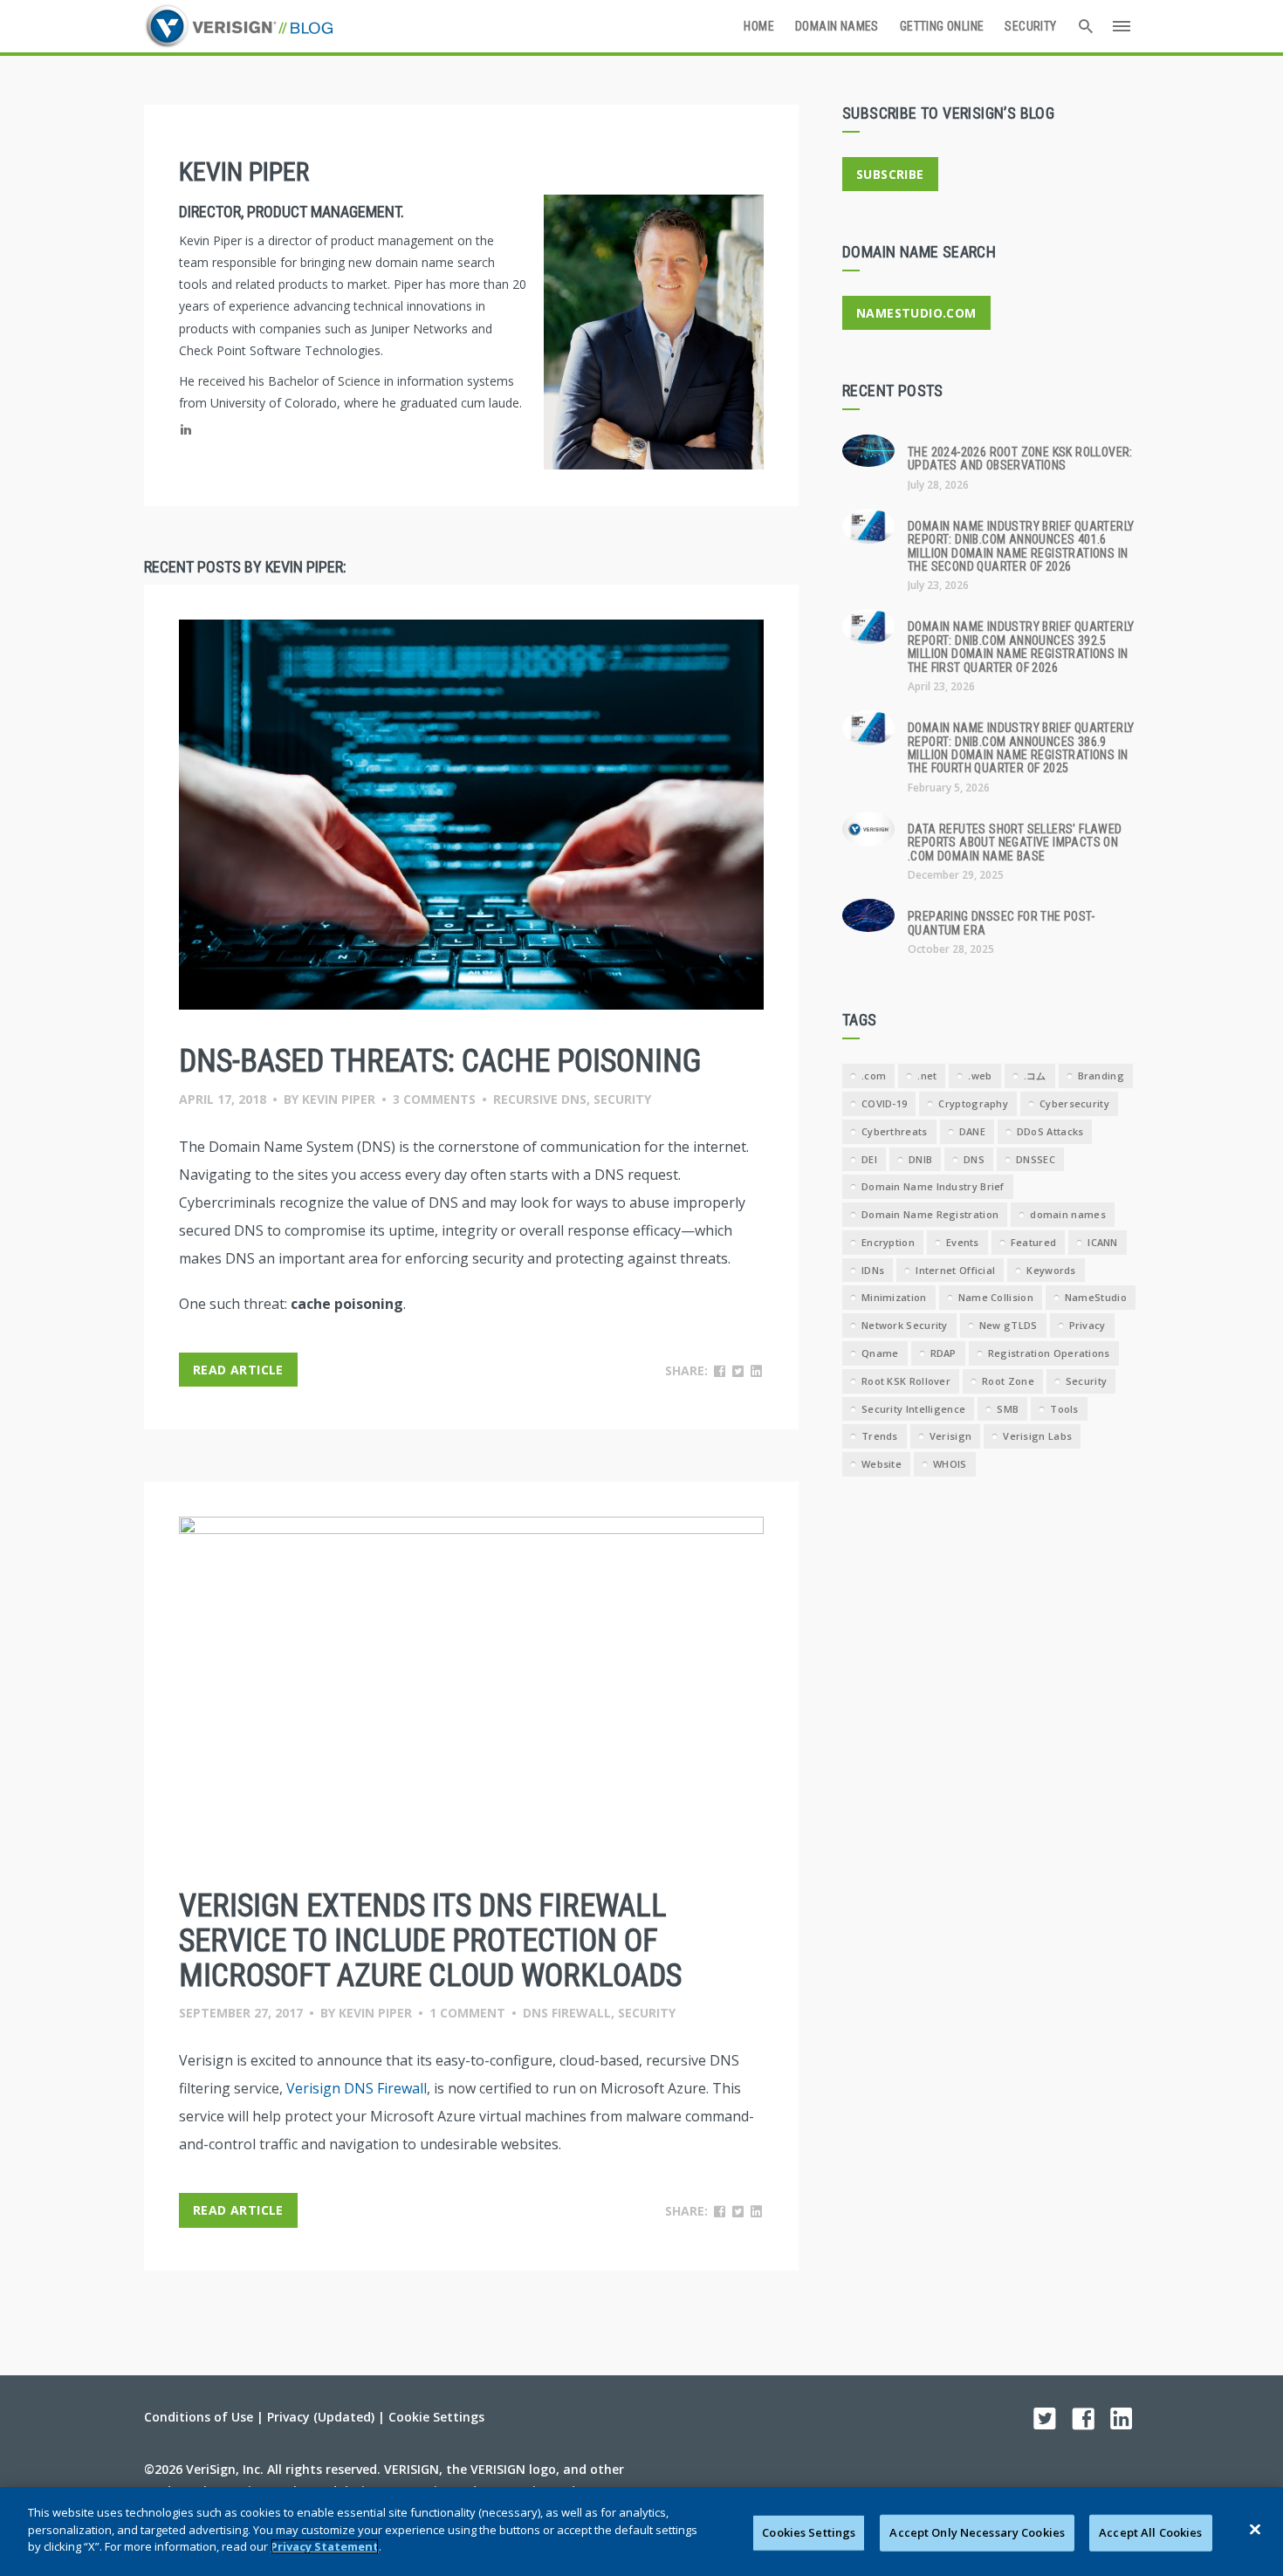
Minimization (894, 1297)
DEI (869, 1159)
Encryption (888, 1242)
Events (963, 1242)
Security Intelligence (913, 1409)
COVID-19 (884, 1103)
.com (874, 1076)
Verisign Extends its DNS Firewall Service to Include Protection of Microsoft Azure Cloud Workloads (430, 1940)
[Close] (1255, 2530)
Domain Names (837, 26)
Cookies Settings (809, 2532)
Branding (1101, 1076)
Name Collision (996, 1297)
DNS (974, 1159)
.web (980, 1076)
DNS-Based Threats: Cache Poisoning (440, 1061)
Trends (880, 1436)
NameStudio (1096, 1297)
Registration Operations (1049, 1353)
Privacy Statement (325, 2546)
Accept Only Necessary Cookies (977, 2532)
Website (882, 1464)
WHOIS (950, 1464)
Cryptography (973, 1103)
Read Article (238, 1370)
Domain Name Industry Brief (933, 1186)
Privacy (1087, 1325)
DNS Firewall (567, 2013)
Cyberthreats (895, 1131)
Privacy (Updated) (321, 2417)
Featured (1033, 1242)
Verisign (950, 1436)
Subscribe (890, 174)
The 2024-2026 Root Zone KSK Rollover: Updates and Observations (1020, 459)
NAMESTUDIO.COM (916, 313)
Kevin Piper (339, 1099)
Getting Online (942, 26)
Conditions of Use (199, 2417)
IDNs (873, 1270)
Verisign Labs (1037, 1436)
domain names (1068, 1214)
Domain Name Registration (930, 1214)
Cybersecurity (1074, 1103)
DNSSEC (1036, 1159)
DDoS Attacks (1050, 1131)
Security (1030, 26)
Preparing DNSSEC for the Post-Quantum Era (1001, 923)
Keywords (1051, 1270)
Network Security (905, 1325)
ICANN (1103, 1242)
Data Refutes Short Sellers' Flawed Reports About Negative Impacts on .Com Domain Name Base (1015, 843)
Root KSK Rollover (906, 1381)
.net (927, 1076)
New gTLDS (1009, 1325)
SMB (1008, 1409)
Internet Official (955, 1270)
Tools (1064, 1409)
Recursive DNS (540, 1099)
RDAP (943, 1353)
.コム (1035, 1076)
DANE (972, 1131)
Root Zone (1008, 1381)
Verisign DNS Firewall (357, 2088)
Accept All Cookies (1150, 2532)
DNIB (920, 1159)
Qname (880, 1353)
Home (759, 26)
